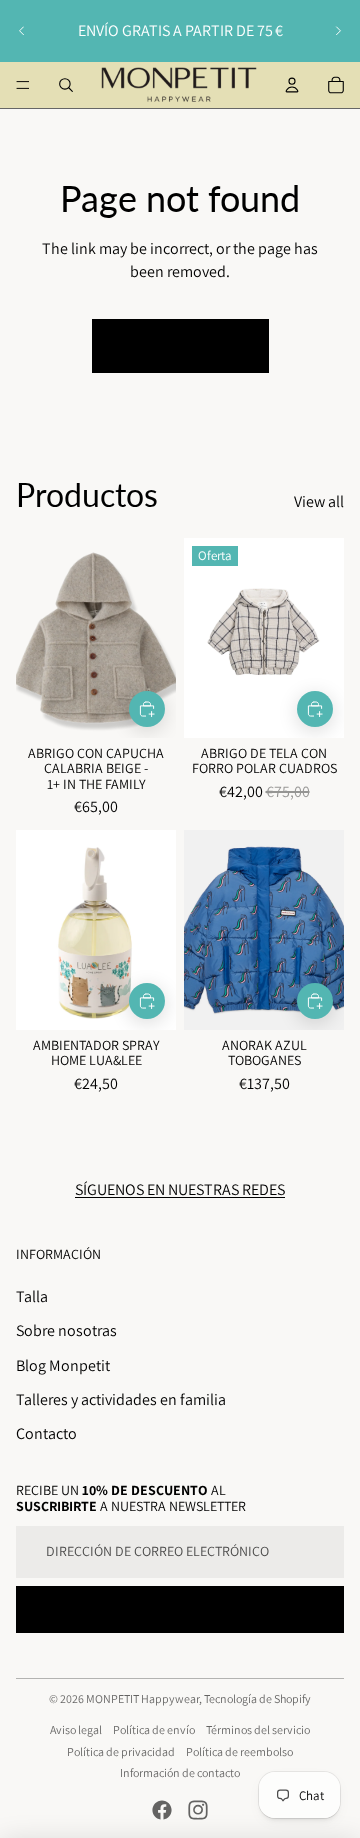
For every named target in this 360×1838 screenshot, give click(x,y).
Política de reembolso (239, 1751)
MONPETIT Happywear (142, 1698)
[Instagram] (198, 1810)
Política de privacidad (121, 1751)
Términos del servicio (258, 1729)
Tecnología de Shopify (257, 1698)
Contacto (46, 1433)
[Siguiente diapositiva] (338, 31)
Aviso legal (76, 1729)
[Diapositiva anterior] (22, 31)
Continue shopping (180, 345)
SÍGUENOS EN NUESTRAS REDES (180, 1189)
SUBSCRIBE (180, 1609)
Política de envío (154, 1729)
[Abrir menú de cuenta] (292, 85)
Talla (32, 1296)
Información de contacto (180, 1772)
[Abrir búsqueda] (66, 85)
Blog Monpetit (63, 1365)
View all (319, 501)
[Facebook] (162, 1810)
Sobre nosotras (66, 1330)
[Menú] (23, 85)
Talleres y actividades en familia (121, 1399)
